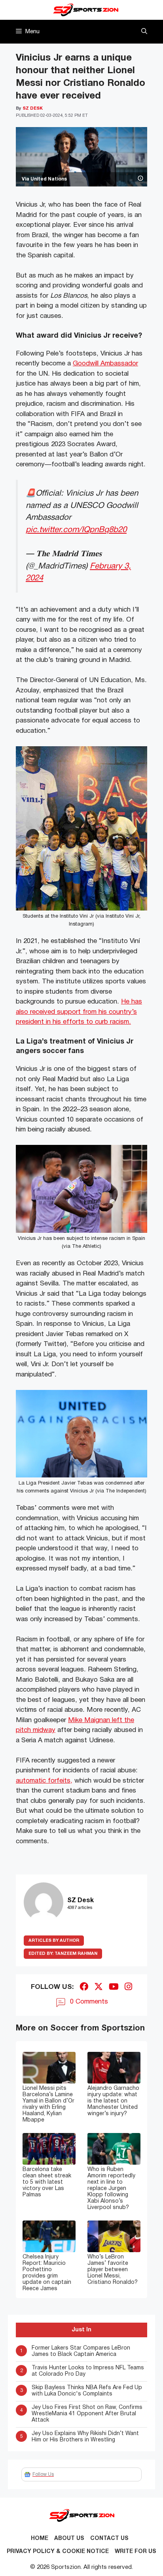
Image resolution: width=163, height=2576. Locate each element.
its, (68, 1781)
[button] (144, 32)
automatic (32, 1781)
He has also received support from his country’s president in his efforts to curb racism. (79, 1012)
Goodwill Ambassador (105, 364)
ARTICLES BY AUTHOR (54, 1941)
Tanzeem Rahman (63, 1954)
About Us (69, 2539)
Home (40, 2539)
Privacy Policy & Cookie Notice (58, 2552)
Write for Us (136, 2552)
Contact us (109, 2539)
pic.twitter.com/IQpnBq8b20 (76, 530)
